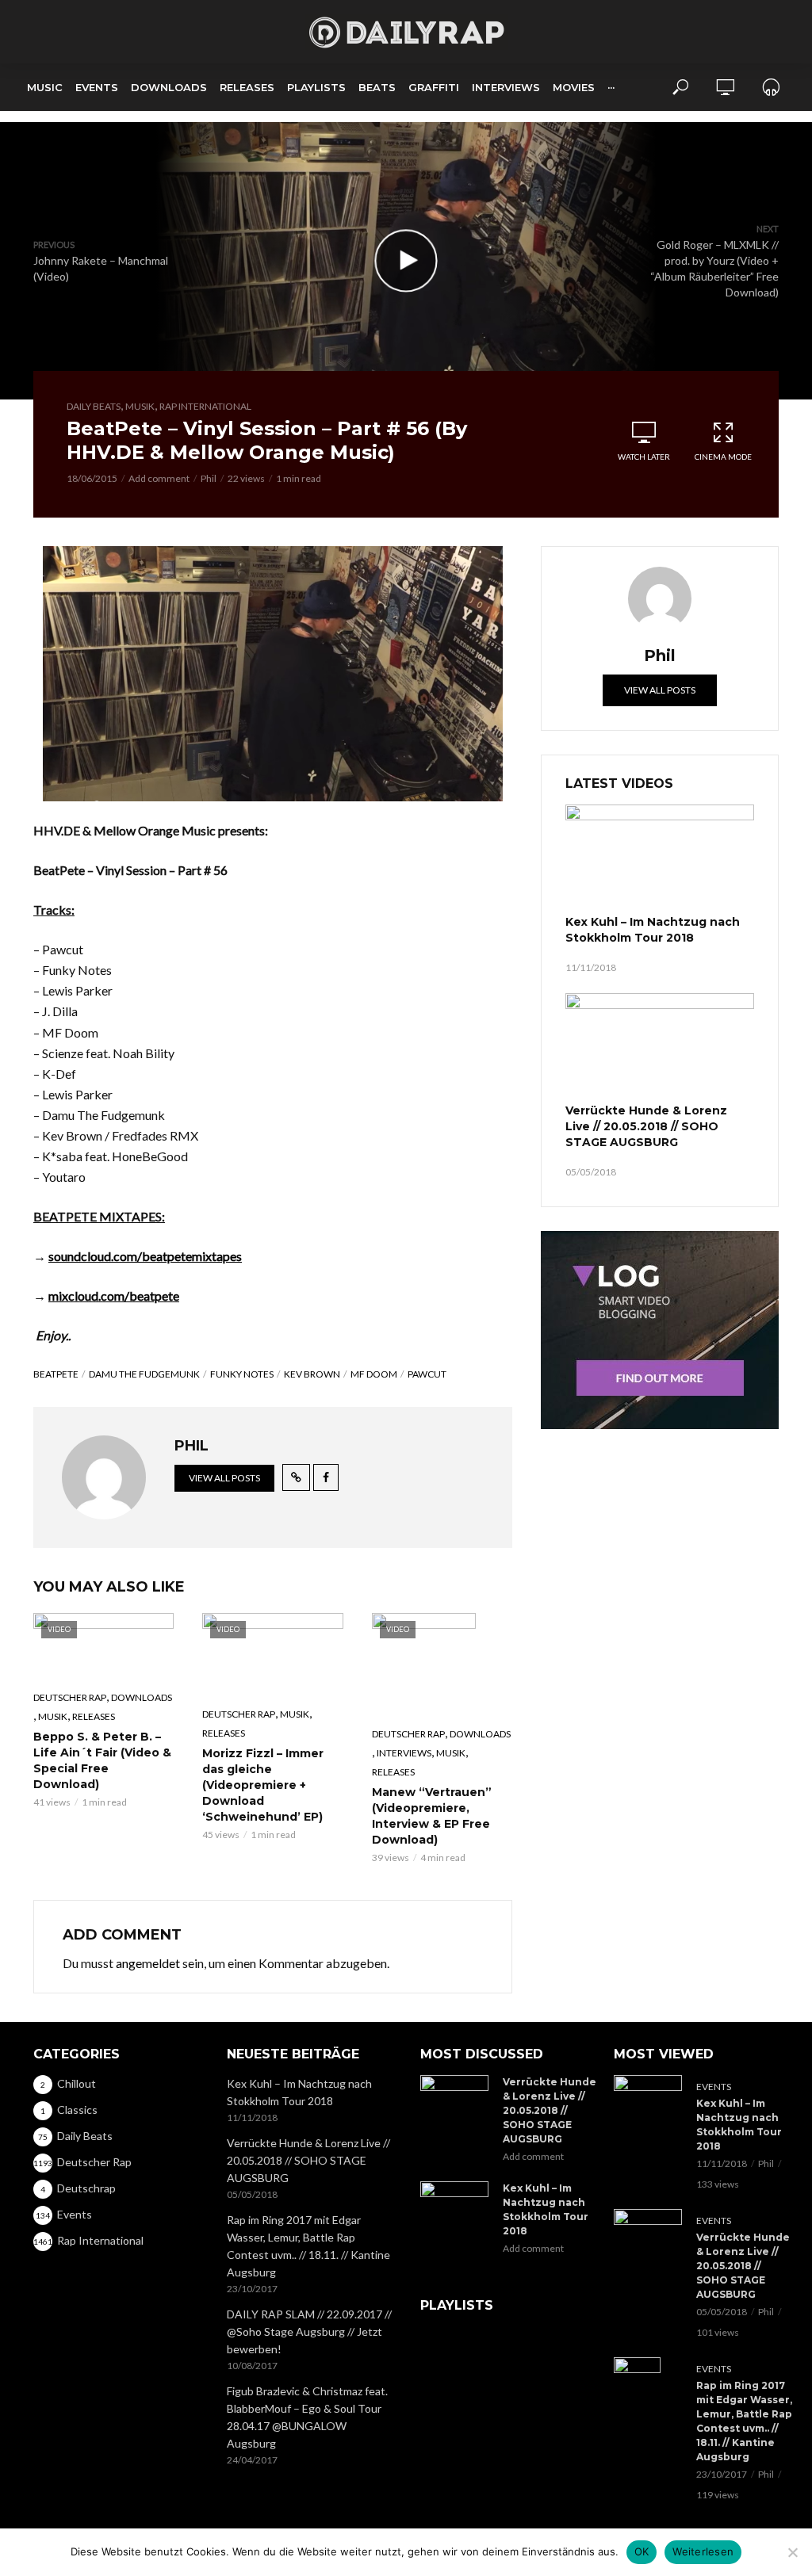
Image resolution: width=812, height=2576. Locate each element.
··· (611, 87)
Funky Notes (242, 1374)
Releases (247, 87)
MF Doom (374, 1374)
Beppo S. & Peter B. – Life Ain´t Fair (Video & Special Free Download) (102, 1760)
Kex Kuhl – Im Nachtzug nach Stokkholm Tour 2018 (653, 930)
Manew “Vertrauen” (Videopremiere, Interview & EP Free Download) (432, 1816)
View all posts (224, 1478)
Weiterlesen (703, 2551)
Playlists (316, 87)
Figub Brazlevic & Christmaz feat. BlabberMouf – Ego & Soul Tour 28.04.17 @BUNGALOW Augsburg (307, 2417)
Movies (574, 87)
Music (45, 87)
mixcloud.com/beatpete (114, 1296)
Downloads (169, 87)
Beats (377, 87)
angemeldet (148, 1963)
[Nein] (792, 2552)
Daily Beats (94, 406)
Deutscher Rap (70, 1697)
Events (97, 87)
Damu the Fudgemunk (144, 1374)
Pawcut (427, 1374)
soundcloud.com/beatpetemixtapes (145, 1256)
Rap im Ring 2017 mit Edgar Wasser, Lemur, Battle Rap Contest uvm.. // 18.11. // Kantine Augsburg (308, 2246)
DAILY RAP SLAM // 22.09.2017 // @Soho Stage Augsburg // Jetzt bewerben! (309, 2331)
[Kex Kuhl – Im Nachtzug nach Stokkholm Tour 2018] (660, 858)
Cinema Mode (723, 457)
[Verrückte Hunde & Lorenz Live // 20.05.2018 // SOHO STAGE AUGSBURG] (660, 1046)
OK (642, 2551)
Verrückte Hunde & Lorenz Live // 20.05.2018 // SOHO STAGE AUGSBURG (646, 1126)
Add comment (159, 478)
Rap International (205, 406)
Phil (209, 478)
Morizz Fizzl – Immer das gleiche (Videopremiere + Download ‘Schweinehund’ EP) (263, 1785)
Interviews (506, 87)
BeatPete (56, 1374)
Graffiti (434, 87)
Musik (140, 406)
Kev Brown (312, 1374)
